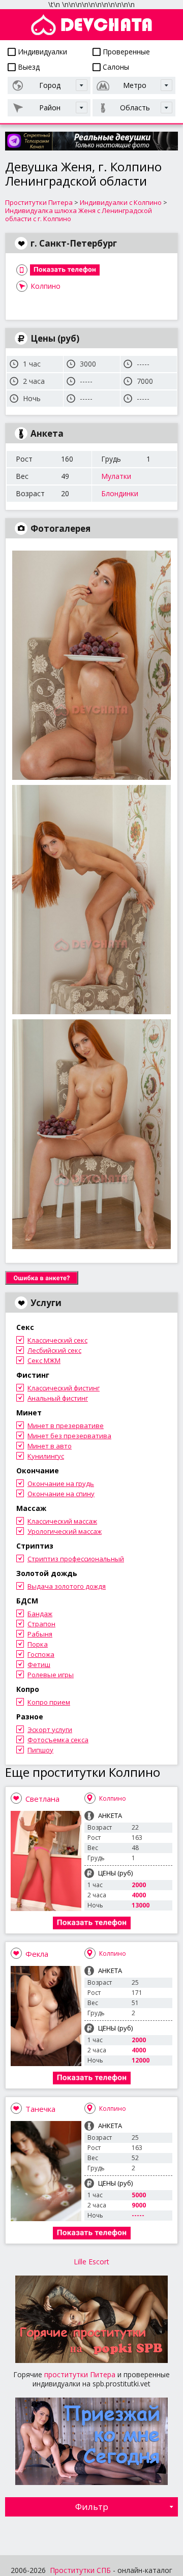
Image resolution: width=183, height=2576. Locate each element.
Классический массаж (62, 1521)
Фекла (37, 1954)
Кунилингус (46, 1456)
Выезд (28, 67)
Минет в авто (50, 1446)
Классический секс (57, 1340)
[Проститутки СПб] (91, 25)
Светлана (42, 1799)
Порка (38, 1644)
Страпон (41, 1624)
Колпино (45, 286)
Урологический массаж (65, 1531)
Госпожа (41, 1654)
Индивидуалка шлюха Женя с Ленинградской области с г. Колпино (79, 215)
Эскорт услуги (50, 1730)
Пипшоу (40, 1750)
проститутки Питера (80, 2374)
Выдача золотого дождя (67, 1586)
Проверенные (125, 52)
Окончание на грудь (61, 1483)
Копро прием (49, 1702)
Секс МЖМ (44, 1360)
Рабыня (40, 1634)
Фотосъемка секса (58, 1740)
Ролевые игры (51, 1675)
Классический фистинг (64, 1388)
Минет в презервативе (66, 1426)
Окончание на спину (61, 1494)
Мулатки (116, 476)
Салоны (115, 67)
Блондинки (120, 493)
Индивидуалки (41, 52)
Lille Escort (91, 2262)
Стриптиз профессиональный (76, 1559)
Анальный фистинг (58, 1398)
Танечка (40, 2109)
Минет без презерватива (69, 1436)
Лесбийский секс (54, 1350)
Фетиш (39, 1664)
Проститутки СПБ (80, 2570)
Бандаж (40, 1614)
